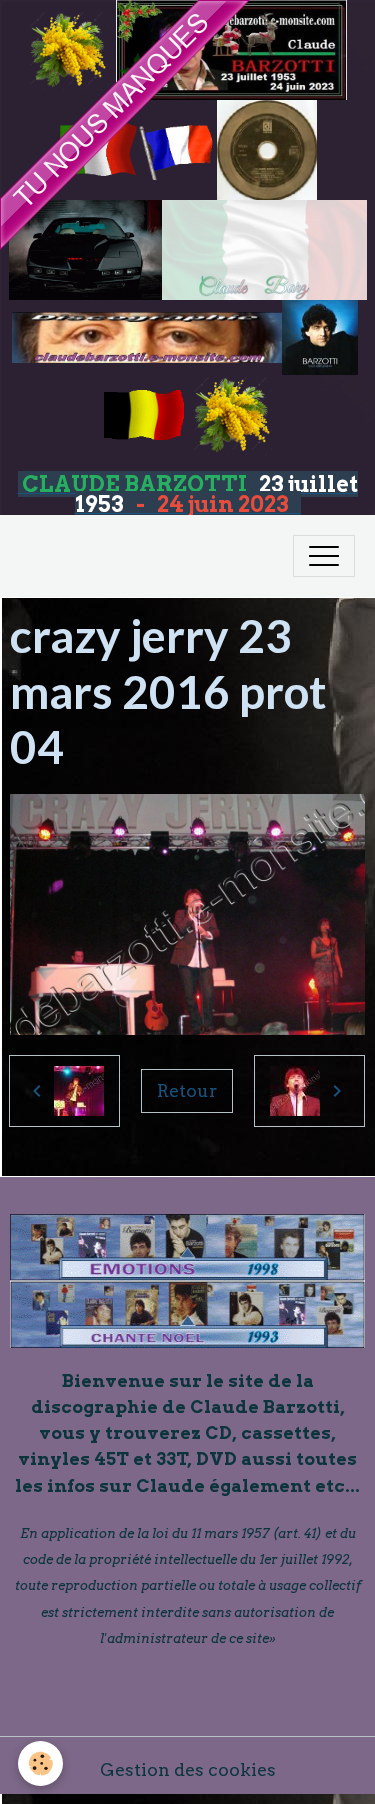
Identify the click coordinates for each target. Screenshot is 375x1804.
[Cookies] (40, 1763)
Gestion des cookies (188, 1769)
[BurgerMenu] (324, 556)
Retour (187, 1090)
